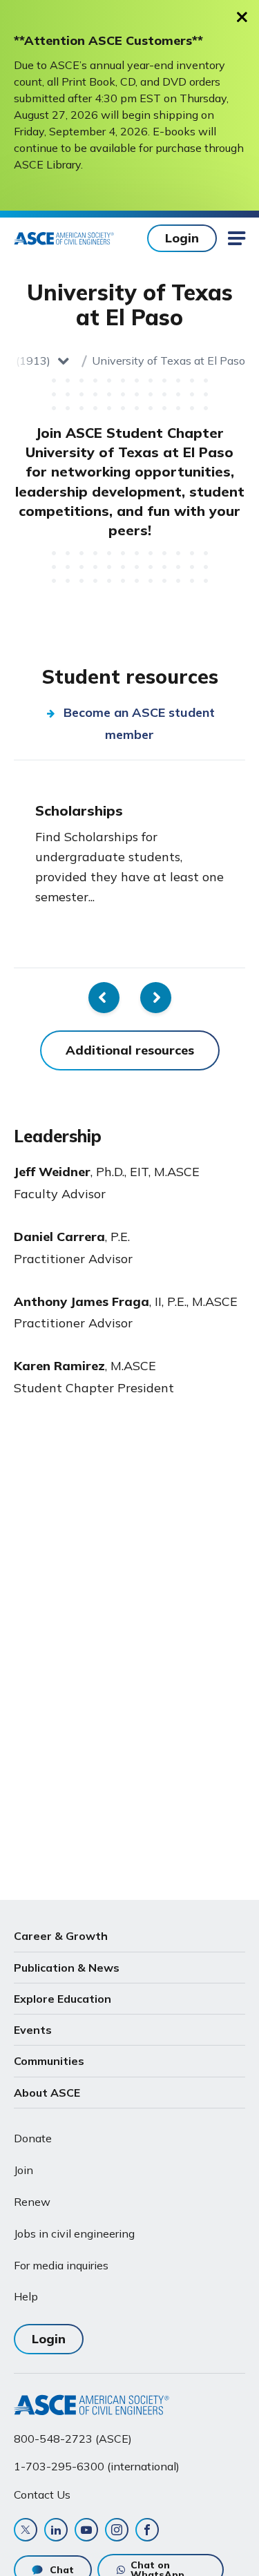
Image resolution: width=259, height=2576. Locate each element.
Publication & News (67, 1968)
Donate (33, 2138)
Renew (32, 2202)
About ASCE (47, 2093)
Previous (104, 998)
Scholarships (79, 810)
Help (26, 2296)
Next (156, 998)
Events (33, 2030)
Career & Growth (61, 1936)
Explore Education (63, 1999)
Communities (49, 2061)
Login (182, 238)
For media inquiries (61, 2265)
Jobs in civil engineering (74, 2233)
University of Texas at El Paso (169, 361)
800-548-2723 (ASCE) (73, 2439)
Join (23, 2170)
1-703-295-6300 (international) (97, 2466)
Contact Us (42, 2495)
